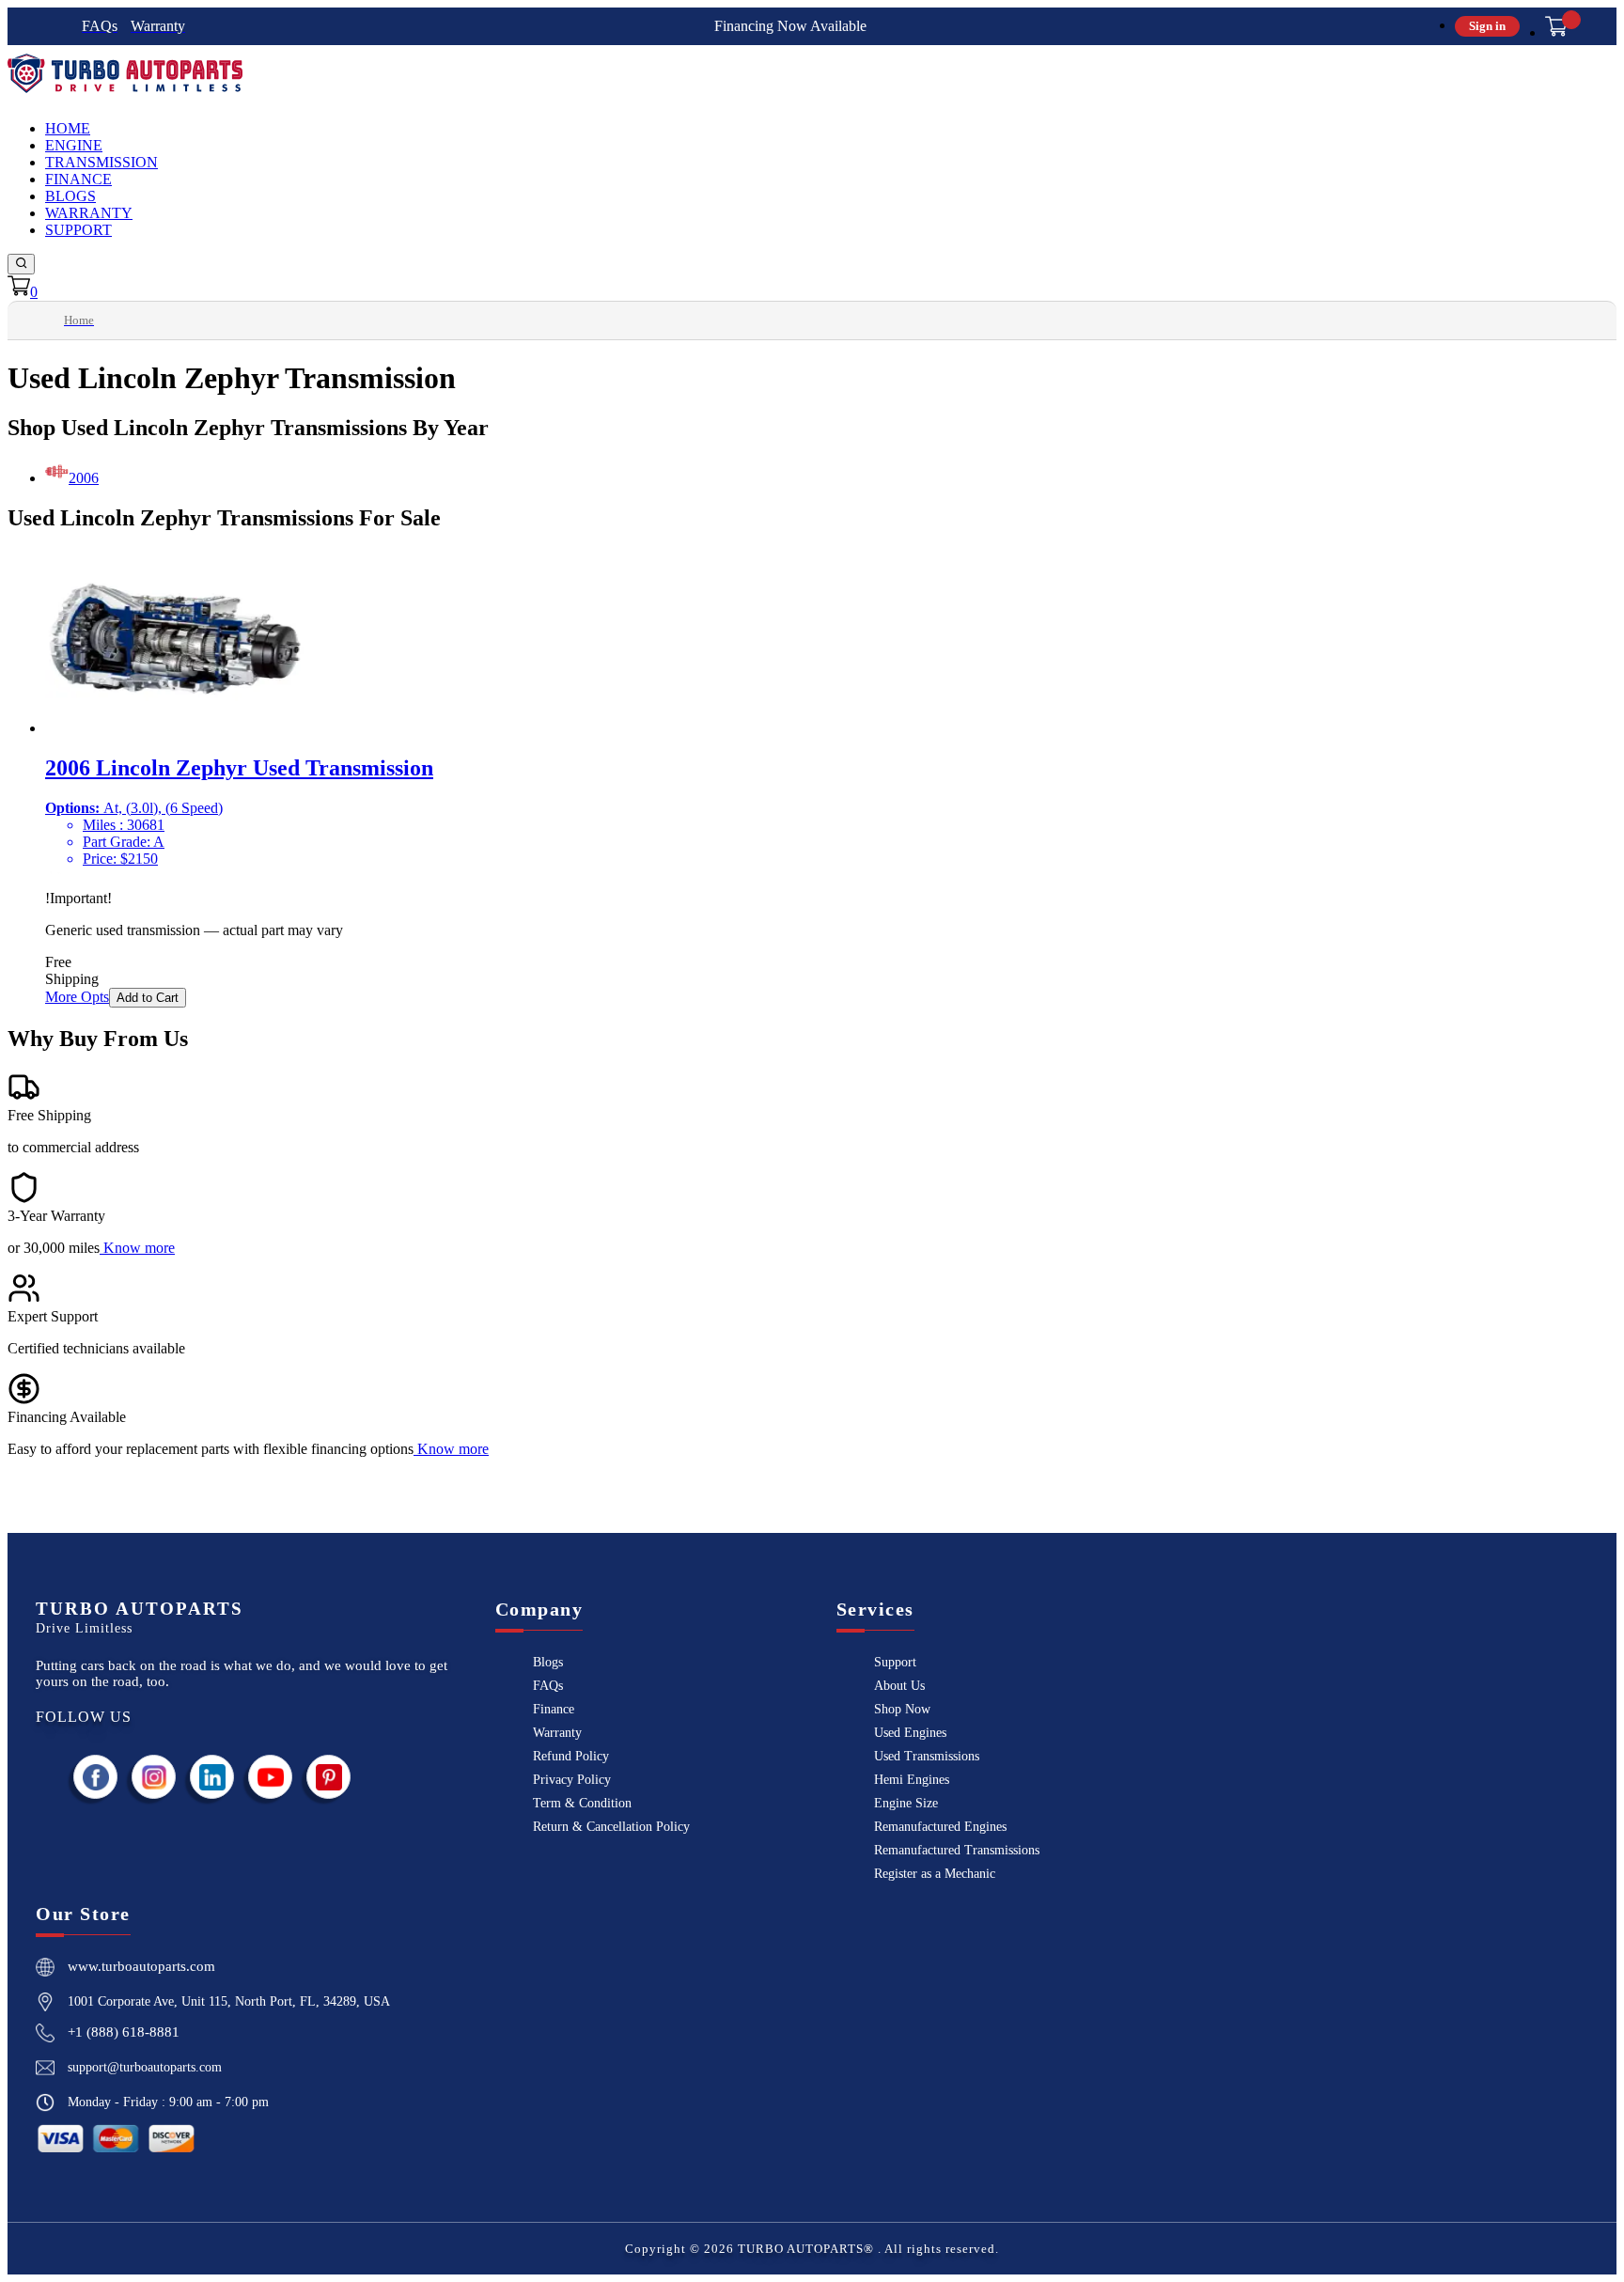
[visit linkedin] (212, 1777)
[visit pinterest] (329, 1777)
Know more (139, 1248)
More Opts (77, 997)
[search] (21, 264)
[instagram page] (154, 1777)
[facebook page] (96, 1777)
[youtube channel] (271, 1777)
